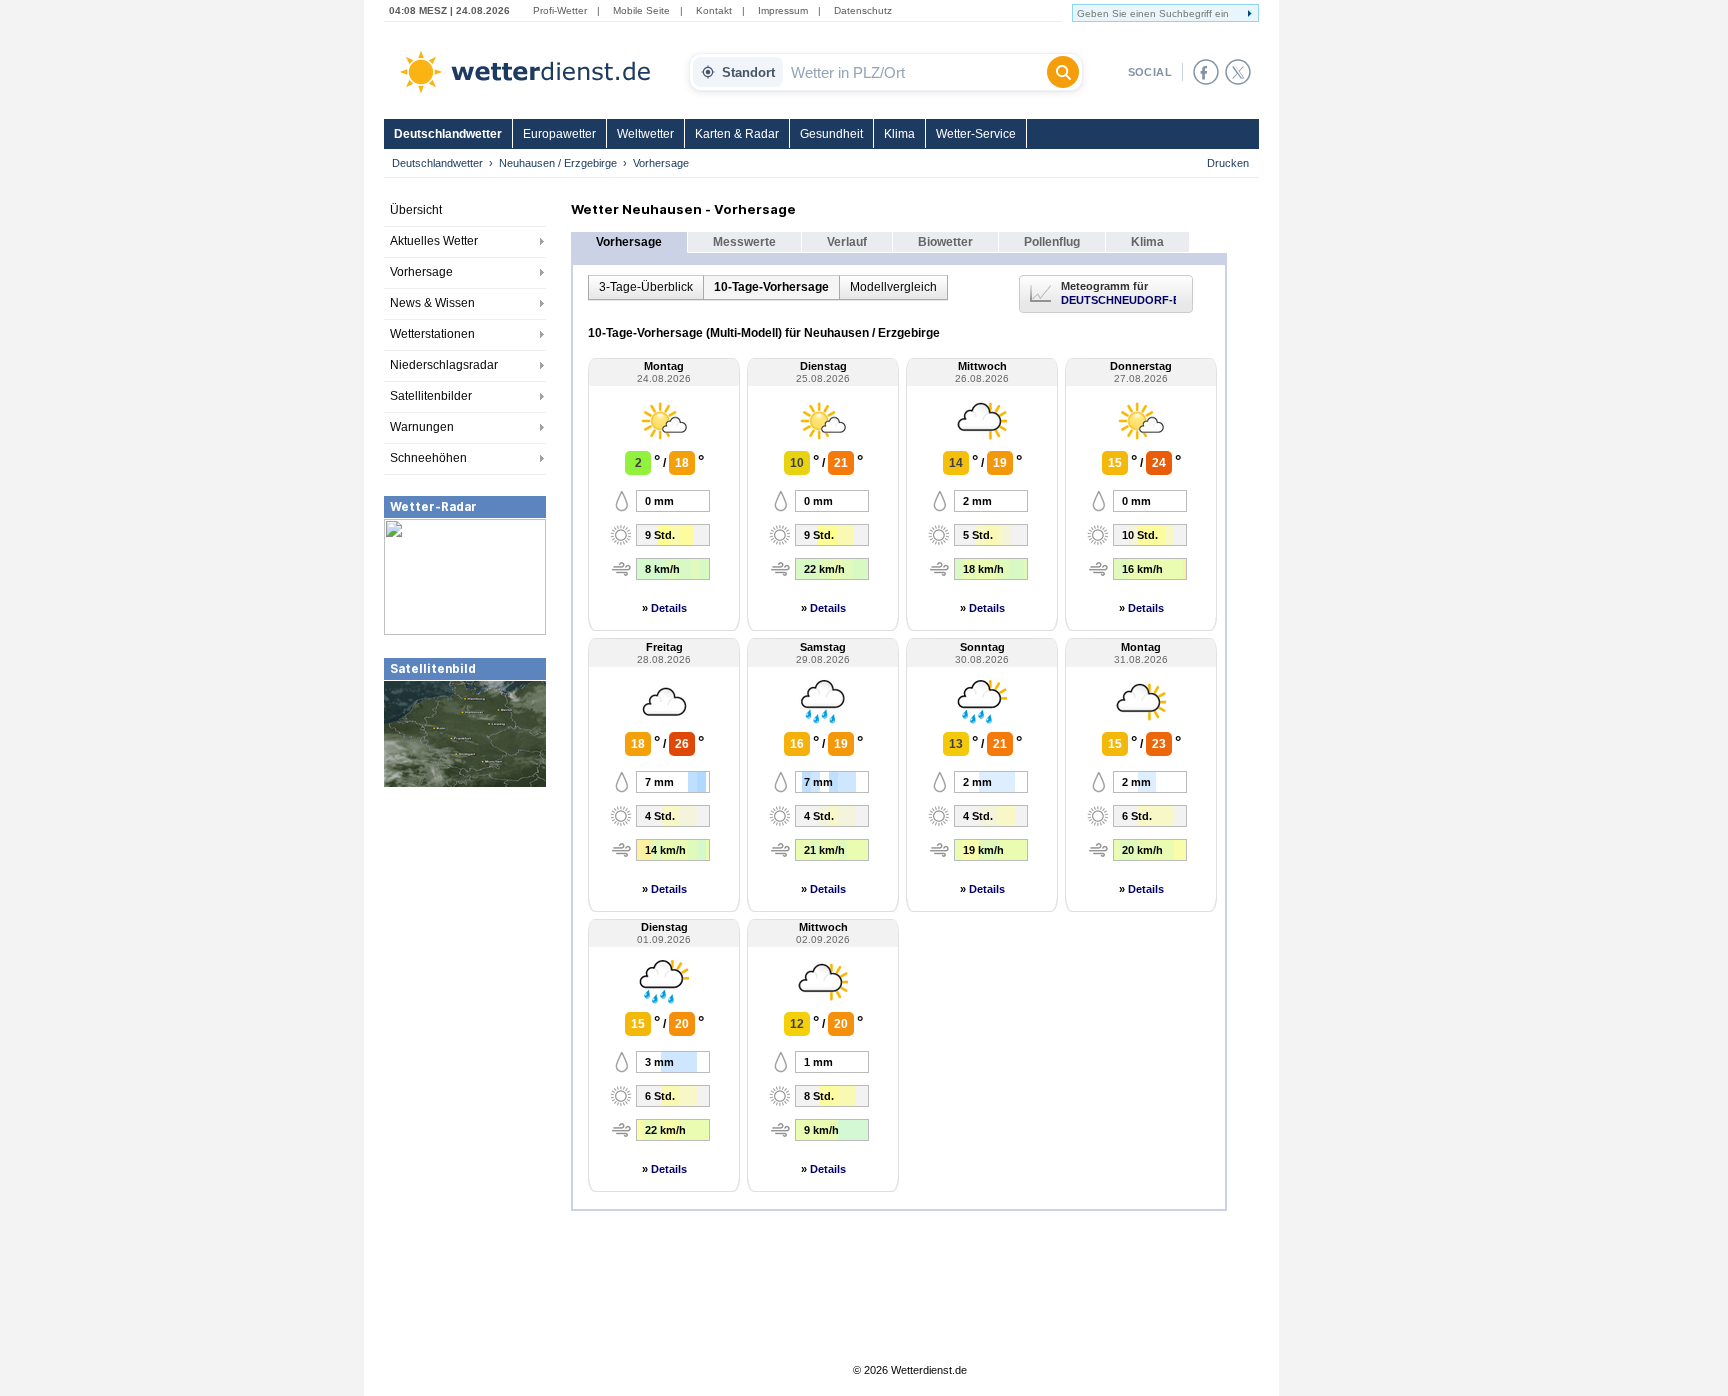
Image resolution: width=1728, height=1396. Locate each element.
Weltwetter (645, 134)
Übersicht (416, 210)
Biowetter (945, 242)
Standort (748, 72)
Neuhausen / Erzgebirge (558, 163)
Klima (899, 134)
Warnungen (422, 427)
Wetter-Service (976, 134)
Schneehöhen (428, 458)
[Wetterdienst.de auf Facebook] (1206, 72)
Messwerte (744, 242)
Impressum (783, 10)
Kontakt (714, 10)
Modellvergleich (893, 287)
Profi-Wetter (560, 10)
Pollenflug (1052, 242)
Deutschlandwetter (448, 134)
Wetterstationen (432, 334)
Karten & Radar (737, 134)
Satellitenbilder (431, 396)
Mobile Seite (641, 10)
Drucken (1228, 163)
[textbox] (915, 72)
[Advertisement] (465, 939)
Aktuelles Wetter (434, 241)
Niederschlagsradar (444, 365)
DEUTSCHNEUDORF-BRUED (1118, 300)
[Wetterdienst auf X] (1238, 72)
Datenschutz (863, 10)
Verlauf (847, 242)
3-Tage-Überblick (646, 287)
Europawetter (559, 134)
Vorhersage (421, 272)
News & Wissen (432, 303)
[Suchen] (1063, 72)
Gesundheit (831, 134)
